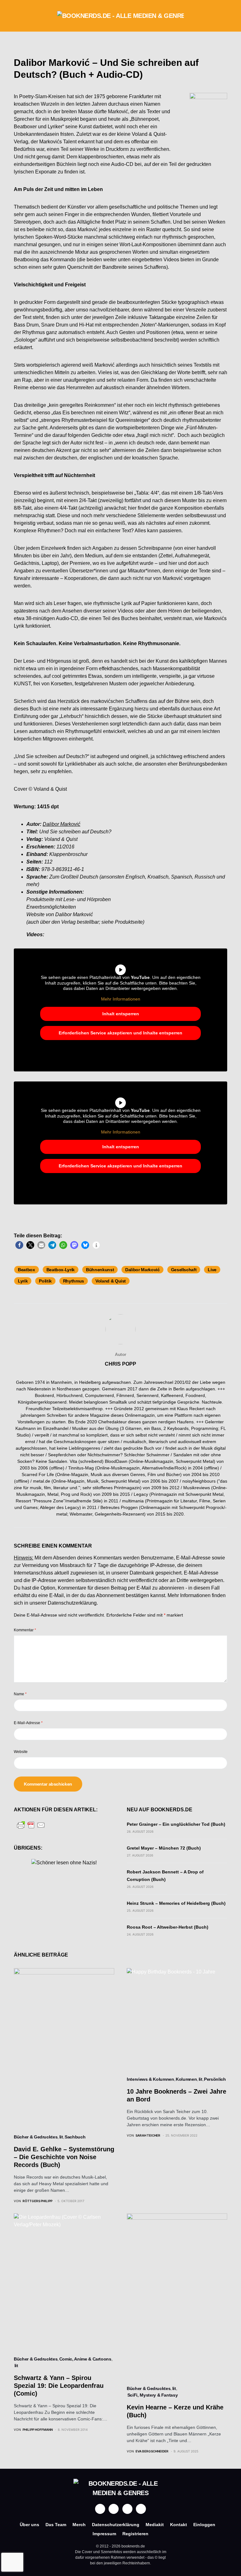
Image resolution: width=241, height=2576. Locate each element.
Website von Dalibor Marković (60, 914)
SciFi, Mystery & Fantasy (153, 2395)
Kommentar (25, 1630)
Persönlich (215, 2079)
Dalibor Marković (142, 1270)
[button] (16, 16)
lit (61, 2137)
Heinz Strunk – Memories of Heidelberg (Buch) (176, 1903)
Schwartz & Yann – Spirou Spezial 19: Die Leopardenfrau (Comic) (59, 2386)
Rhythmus (74, 1281)
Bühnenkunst (100, 1270)
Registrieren (135, 2534)
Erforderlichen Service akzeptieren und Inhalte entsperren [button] (120, 1033)
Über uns (29, 2525)
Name (20, 1694)
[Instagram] (114, 2509)
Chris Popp (120, 1364)
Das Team (56, 2525)
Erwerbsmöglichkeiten (51, 907)
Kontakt (179, 2525)
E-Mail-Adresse (28, 1723)
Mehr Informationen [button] (121, 999)
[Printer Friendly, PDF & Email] (31, 1825)
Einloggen (204, 2525)
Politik (45, 1281)
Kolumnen (186, 2079)
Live (212, 1270)
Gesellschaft (184, 1270)
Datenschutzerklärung (72, 1603)
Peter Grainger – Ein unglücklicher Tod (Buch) (176, 1824)
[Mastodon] (127, 2509)
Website (21, 1752)
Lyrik (23, 1281)
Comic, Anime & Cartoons (85, 2359)
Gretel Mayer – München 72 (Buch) (164, 1848)
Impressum (104, 2534)
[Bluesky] (141, 2509)
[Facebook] (100, 2509)
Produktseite (40, 899)
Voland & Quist (111, 1281)
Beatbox (27, 1270)
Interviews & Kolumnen (150, 2079)
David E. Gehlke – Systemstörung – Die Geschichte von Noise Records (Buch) (64, 2157)
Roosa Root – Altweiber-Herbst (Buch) (168, 1927)
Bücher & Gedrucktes (36, 2137)
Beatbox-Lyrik (61, 1270)
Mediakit (155, 2525)
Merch (79, 2525)
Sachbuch (75, 2137)
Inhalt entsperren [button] (121, 1014)
